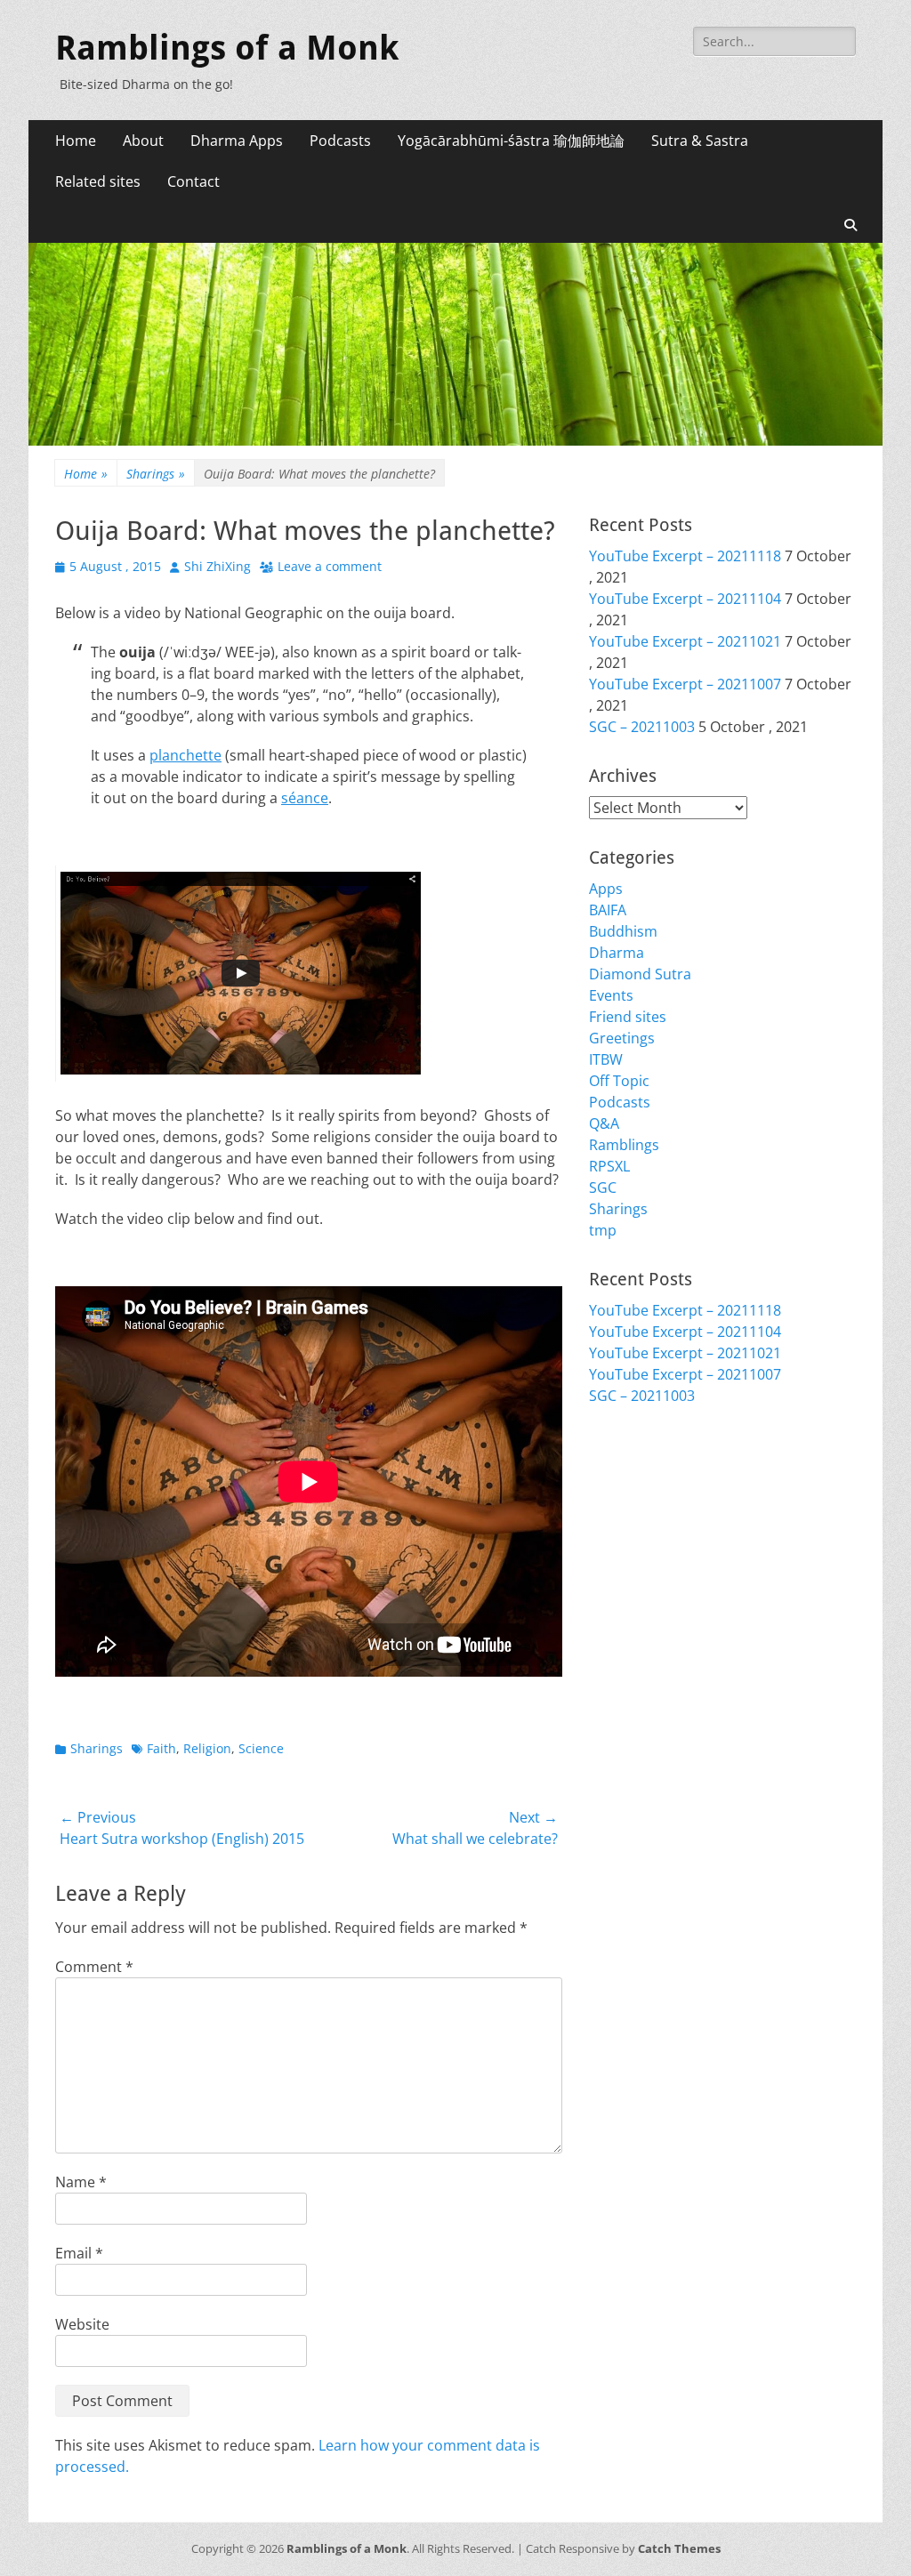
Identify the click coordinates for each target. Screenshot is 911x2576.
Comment (94, 1967)
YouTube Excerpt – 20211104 (685, 599)
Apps (606, 889)
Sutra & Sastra (700, 141)
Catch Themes (679, 2548)
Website (82, 2324)
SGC (603, 1187)
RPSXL (609, 1166)
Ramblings (624, 1145)
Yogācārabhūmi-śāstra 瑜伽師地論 (511, 141)
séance (305, 798)
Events (611, 995)
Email (79, 2253)
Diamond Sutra (640, 974)
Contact (193, 181)
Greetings (622, 1038)
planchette (185, 755)
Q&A (604, 1123)
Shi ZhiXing (218, 566)
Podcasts (340, 141)
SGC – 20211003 (642, 727)
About (143, 141)
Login (607, 1465)
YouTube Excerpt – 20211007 (685, 684)
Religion (207, 1748)
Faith (161, 1748)
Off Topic (619, 1081)
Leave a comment (330, 566)
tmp (603, 1230)
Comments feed (642, 1508)
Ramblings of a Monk (227, 48)
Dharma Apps (237, 141)
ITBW (606, 1059)
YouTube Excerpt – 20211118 (685, 556)
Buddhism (623, 931)
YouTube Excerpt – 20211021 (685, 641)
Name (81, 2182)
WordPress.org (640, 1529)
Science (261, 1748)
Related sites (98, 181)
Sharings (156, 474)
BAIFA (608, 910)
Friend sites (628, 1017)
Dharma (617, 953)
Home (76, 141)
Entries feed (629, 1486)
